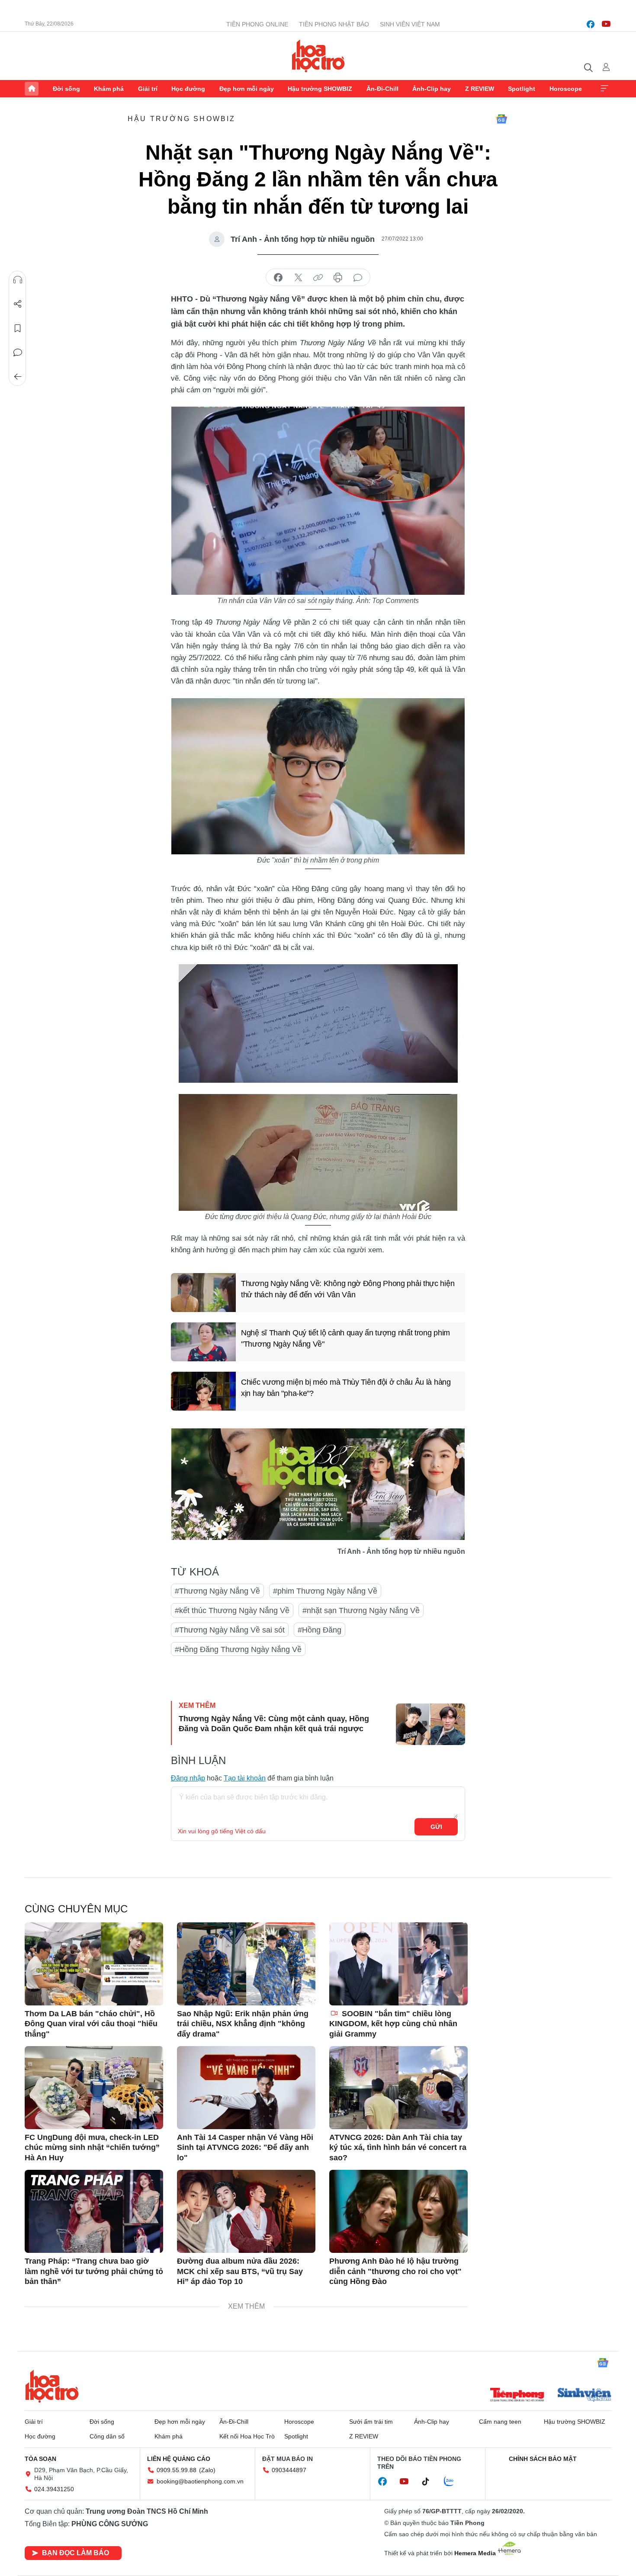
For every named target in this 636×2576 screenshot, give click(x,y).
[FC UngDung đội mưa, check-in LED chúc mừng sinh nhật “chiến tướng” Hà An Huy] (94, 2088)
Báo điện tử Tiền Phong (318, 56)
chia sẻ (278, 278)
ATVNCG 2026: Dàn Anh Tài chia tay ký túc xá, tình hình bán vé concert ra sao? (398, 2148)
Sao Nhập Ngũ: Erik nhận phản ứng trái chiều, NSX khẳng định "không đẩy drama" (243, 2024)
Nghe (18, 280)
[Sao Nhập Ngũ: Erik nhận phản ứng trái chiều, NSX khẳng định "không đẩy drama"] (246, 1964)
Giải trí (148, 89)
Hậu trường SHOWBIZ (320, 89)
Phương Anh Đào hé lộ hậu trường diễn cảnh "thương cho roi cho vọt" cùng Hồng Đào (395, 2271)
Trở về (18, 377)
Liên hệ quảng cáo (179, 2459)
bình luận (358, 278)
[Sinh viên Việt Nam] (585, 2396)
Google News (501, 119)
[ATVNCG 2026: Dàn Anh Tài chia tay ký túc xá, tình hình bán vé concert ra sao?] (398, 2088)
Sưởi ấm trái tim (371, 2422)
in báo (338, 278)
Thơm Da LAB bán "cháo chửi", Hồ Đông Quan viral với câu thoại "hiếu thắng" (91, 2024)
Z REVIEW (480, 89)
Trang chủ (32, 89)
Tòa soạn (40, 2459)
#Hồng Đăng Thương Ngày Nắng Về (238, 1649)
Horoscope (566, 89)
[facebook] (591, 24)
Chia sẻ (18, 304)
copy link (318, 278)
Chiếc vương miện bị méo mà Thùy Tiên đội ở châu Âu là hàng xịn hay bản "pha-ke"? (346, 1387)
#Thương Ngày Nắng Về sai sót (230, 1630)
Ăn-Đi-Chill (382, 89)
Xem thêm (604, 89)
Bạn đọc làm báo (75, 2553)
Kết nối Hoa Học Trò (247, 2436)
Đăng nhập (188, 1778)
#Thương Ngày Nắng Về (217, 1591)
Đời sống (66, 89)
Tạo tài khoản (245, 1778)
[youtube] (606, 24)
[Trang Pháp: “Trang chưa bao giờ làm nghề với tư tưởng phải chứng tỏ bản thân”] (94, 2211)
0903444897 (289, 2470)
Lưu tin (18, 328)
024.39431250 (54, 2489)
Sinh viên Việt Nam (410, 24)
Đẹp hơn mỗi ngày (247, 89)
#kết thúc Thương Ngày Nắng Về (232, 1610)
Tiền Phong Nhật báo (334, 24)
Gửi (436, 1827)
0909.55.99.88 (177, 2470)
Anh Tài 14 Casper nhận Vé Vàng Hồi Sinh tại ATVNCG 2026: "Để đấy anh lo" (245, 2148)
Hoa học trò (52, 2386)
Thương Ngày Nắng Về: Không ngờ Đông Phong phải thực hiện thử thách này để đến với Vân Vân (348, 1289)
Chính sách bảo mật (543, 2459)
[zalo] (453, 2482)
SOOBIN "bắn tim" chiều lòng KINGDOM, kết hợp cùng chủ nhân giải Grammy (393, 2024)
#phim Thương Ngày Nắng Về (325, 1591)
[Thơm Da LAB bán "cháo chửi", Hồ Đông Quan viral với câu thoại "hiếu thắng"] (94, 1964)
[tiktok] (430, 2482)
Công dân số (107, 2436)
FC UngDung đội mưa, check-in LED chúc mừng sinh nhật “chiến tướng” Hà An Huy (92, 2148)
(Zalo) (207, 2470)
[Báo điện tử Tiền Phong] (517, 2396)
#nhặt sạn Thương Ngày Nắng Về (361, 1610)
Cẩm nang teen (500, 2422)
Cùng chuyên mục (76, 1909)
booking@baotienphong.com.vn (200, 2481)
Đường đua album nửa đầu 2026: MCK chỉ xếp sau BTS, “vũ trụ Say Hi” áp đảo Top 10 (240, 2271)
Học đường (188, 89)
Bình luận (18, 353)
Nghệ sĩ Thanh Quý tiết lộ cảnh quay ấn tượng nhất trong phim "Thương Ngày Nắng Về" (345, 1338)
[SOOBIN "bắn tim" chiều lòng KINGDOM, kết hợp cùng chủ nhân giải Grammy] (398, 1964)
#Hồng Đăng (320, 1630)
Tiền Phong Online (257, 24)
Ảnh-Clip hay (432, 89)
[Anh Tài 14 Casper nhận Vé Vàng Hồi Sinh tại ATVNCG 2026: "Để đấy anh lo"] (246, 2088)
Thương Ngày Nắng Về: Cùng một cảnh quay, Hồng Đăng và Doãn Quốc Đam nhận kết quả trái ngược (274, 1724)
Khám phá (109, 89)
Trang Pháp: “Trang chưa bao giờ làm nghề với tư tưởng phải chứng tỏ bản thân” (94, 2271)
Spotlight (522, 89)
